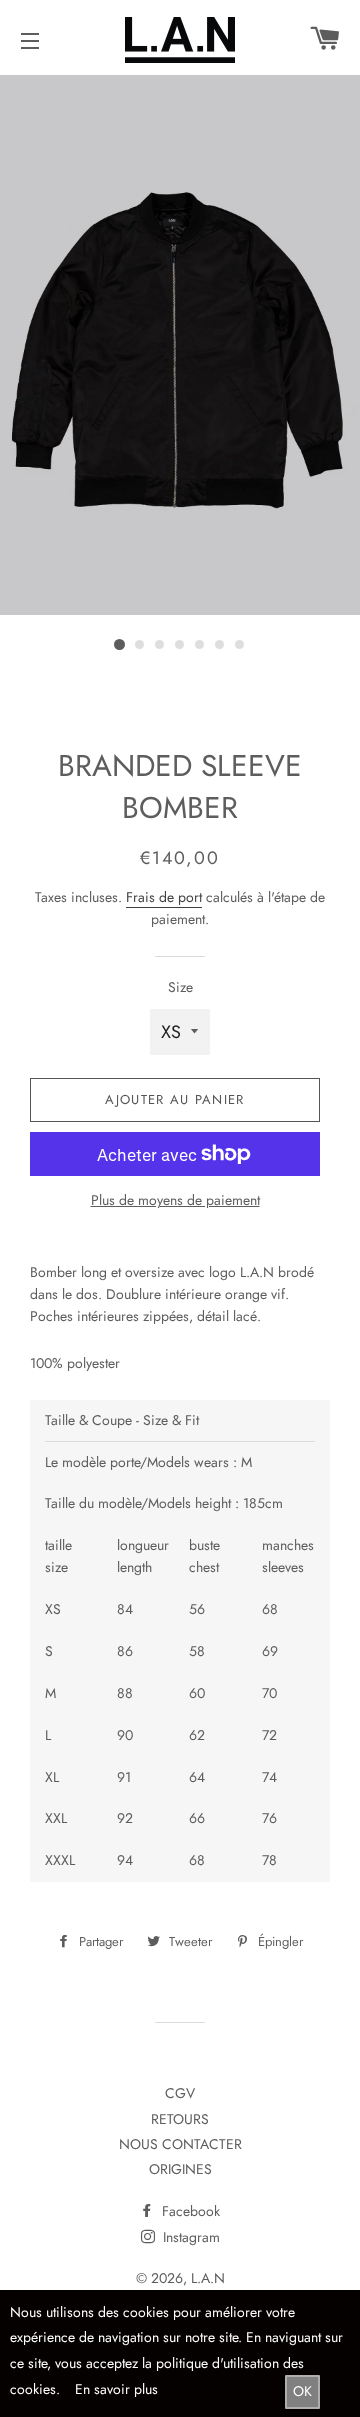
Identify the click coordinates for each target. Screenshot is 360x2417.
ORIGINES (180, 2169)
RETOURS (180, 2119)
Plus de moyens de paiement (175, 1200)
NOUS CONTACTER (180, 2144)
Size (180, 987)
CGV (180, 2093)
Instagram (189, 2237)
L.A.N (208, 2278)
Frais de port (164, 897)
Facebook (189, 2211)
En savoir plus (116, 2389)
